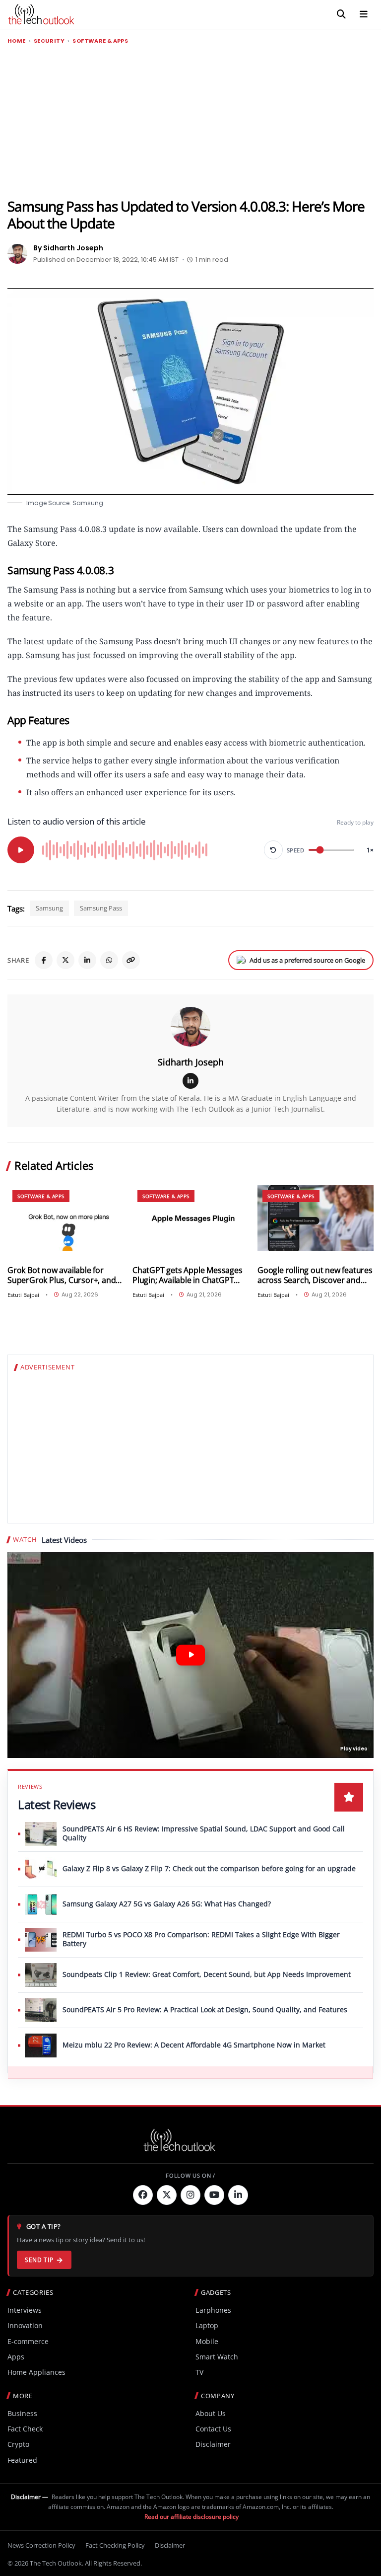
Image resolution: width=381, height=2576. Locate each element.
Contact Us (213, 2429)
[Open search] (341, 14)
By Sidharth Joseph (68, 248)
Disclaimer (213, 2444)
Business (22, 2413)
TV (199, 2372)
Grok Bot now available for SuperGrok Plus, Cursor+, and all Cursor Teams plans (62, 1275)
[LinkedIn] (87, 960)
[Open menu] (364, 14)
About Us (211, 2413)
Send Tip (39, 2260)
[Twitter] (167, 2195)
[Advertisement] (190, 122)
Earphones (213, 2310)
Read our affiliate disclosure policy (191, 2517)
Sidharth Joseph (191, 1062)
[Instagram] (190, 2195)
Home (17, 41)
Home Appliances (36, 2372)
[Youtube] (214, 2195)
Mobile (207, 2341)
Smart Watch (217, 2357)
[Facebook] (44, 960)
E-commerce (28, 2341)
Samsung (49, 908)
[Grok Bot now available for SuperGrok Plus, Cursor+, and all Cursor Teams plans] (65, 1218)
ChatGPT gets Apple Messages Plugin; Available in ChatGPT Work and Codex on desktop (188, 1275)
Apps (16, 2357)
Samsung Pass (101, 908)
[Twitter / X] (65, 960)
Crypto (18, 2444)
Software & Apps (100, 41)
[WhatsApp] (109, 960)
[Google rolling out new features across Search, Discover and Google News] (316, 1218)
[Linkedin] (238, 2195)
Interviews (25, 2310)
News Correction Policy (41, 2545)
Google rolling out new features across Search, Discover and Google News (315, 1275)
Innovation (25, 2325)
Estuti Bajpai (23, 1295)
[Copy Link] (131, 960)
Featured (22, 2460)
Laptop (207, 2325)
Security (49, 41)
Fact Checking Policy (115, 2545)
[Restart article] (273, 850)
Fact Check (25, 2429)
